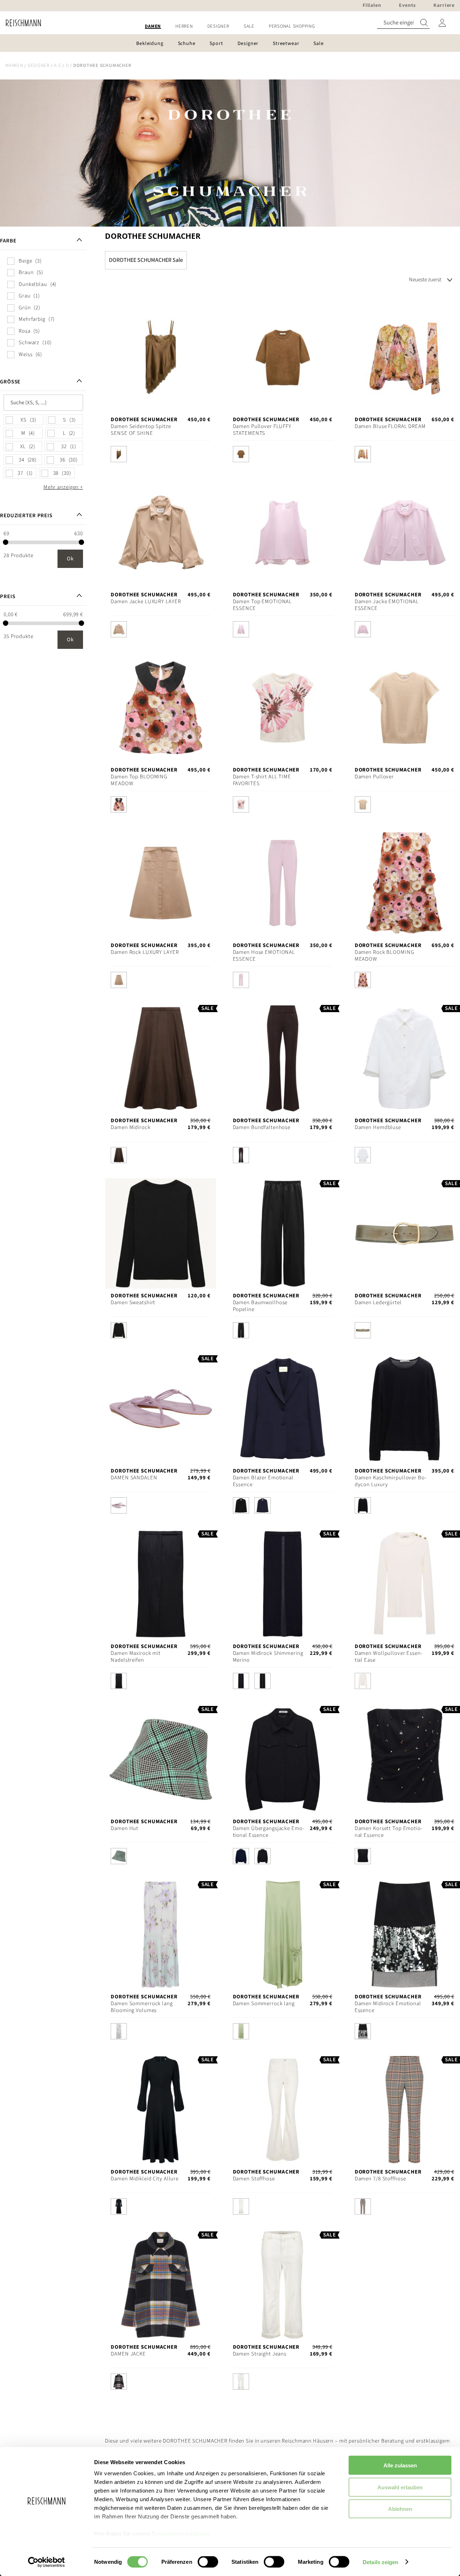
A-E (57, 65)
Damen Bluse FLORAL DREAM (390, 426)
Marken (14, 65)
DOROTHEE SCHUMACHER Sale (146, 260)
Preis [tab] (8, 597)
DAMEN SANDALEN (134, 1478)
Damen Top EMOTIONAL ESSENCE (263, 605)
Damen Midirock (130, 1127)
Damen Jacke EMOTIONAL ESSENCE (387, 605)
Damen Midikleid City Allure (145, 2179)
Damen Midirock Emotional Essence (388, 2007)
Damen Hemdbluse (378, 1127)
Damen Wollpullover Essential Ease (388, 1657)
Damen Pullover (374, 777)
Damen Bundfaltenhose (262, 1127)
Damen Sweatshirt (133, 1303)
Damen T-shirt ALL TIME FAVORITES (262, 780)
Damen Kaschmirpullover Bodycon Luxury (390, 1481)
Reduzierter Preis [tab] (26, 516)
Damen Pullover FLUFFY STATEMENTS (262, 430)
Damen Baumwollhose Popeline (260, 1306)
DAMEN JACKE (128, 2354)
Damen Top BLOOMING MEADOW (139, 780)
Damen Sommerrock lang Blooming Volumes (142, 2007)
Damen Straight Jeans (260, 2354)
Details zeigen (380, 2562)
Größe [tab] (10, 382)
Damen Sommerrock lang (264, 2004)
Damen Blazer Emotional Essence (263, 1481)
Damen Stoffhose (254, 2179)
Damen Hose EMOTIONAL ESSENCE (264, 956)
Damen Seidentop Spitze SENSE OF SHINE (141, 430)
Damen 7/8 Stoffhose (380, 2179)
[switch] (208, 2562)
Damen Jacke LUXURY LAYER (146, 602)
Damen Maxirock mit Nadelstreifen (136, 1657)
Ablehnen (400, 2509)
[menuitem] (153, 26)
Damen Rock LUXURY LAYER (145, 952)
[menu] (230, 26)
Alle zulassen (400, 2465)
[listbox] (160, 456)
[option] (119, 454)
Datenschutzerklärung (181, 2534)
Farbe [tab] (8, 241)
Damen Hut (125, 1828)
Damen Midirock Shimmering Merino (268, 1657)
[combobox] (403, 23)
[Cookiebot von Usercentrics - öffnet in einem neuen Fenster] (47, 2562)
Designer (39, 65)
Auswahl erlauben (400, 2487)
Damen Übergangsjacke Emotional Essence (268, 1832)
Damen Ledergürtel (378, 1303)
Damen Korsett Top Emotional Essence (388, 1832)
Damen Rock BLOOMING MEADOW (385, 956)
